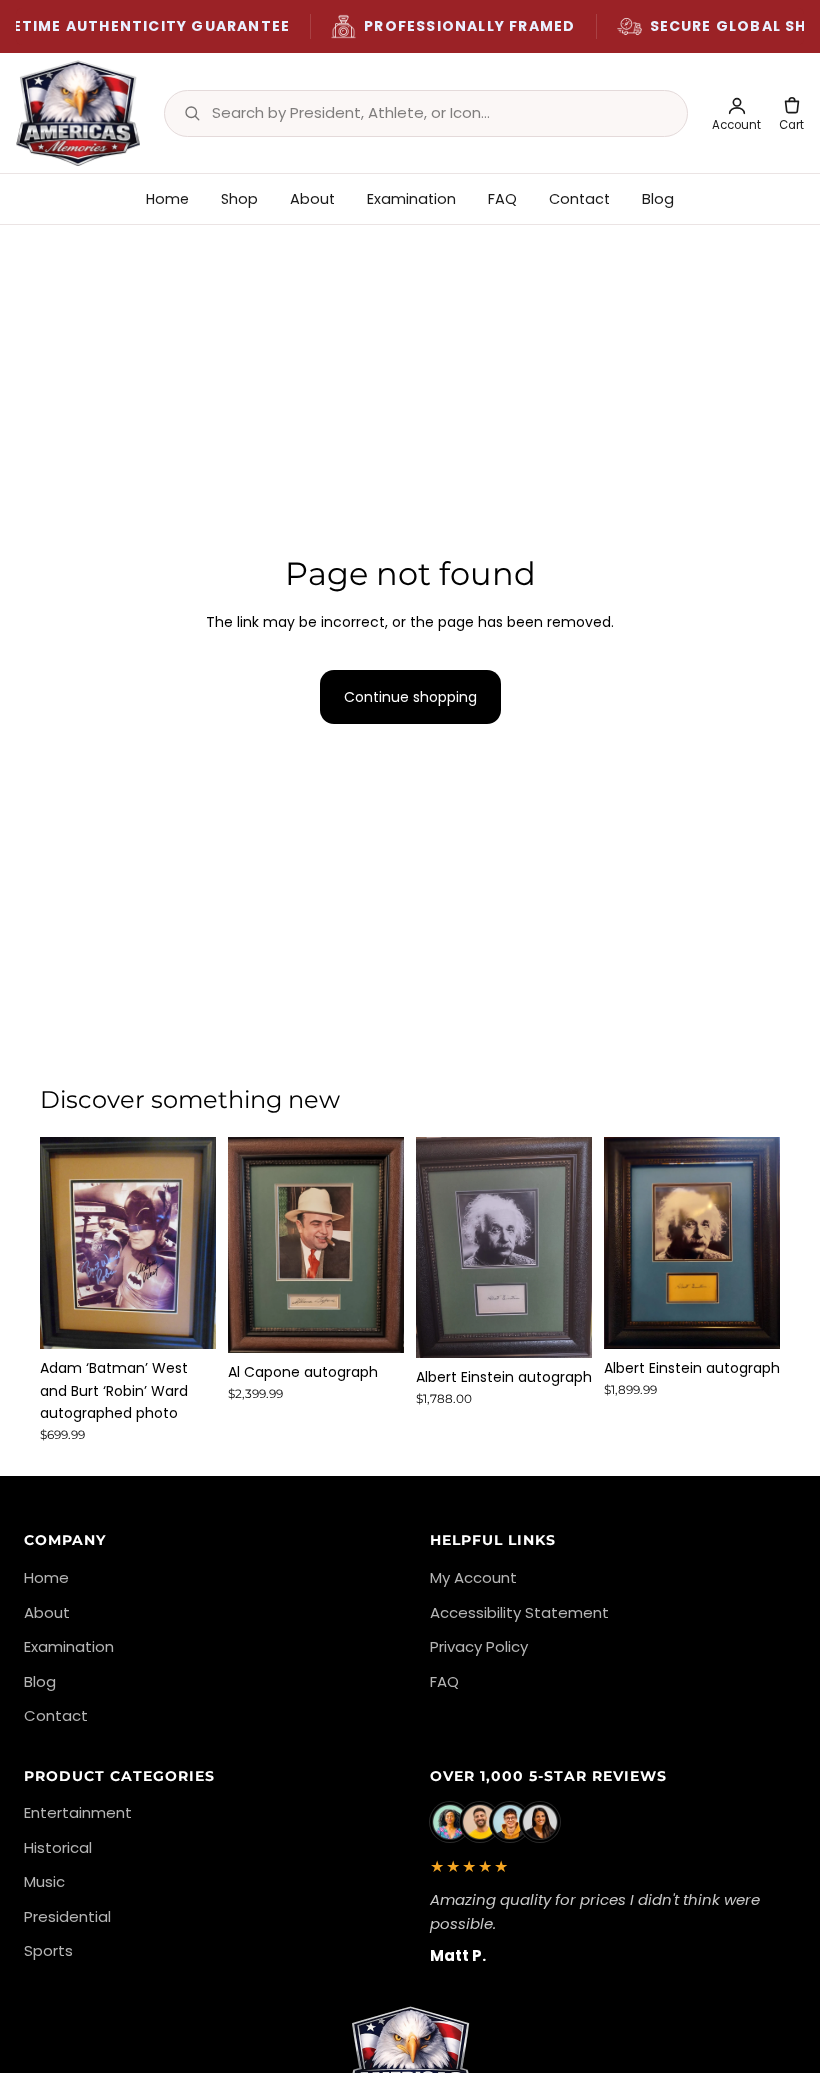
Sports (48, 1950)
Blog (658, 199)
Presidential (67, 1916)
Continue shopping (410, 697)
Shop (239, 199)
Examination (411, 199)
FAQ (502, 199)
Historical (58, 1847)
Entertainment (78, 1812)
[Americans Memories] (78, 113)
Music (44, 1881)
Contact (579, 199)
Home (167, 199)
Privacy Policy (479, 1646)
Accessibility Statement (519, 1612)
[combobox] (440, 113)
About (312, 199)
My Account (473, 1577)
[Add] (185, 1318)
